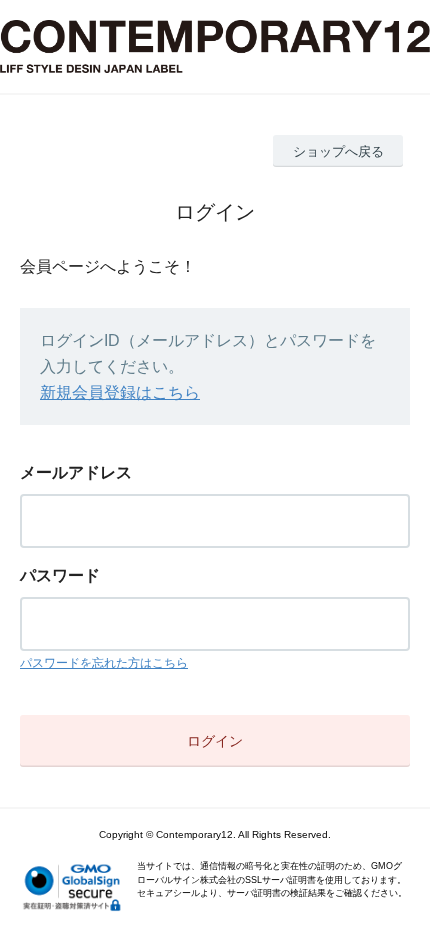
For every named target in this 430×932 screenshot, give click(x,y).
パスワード (60, 575)
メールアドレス (76, 472)
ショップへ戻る (338, 151)
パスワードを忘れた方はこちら (104, 663)
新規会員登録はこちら (120, 392)
